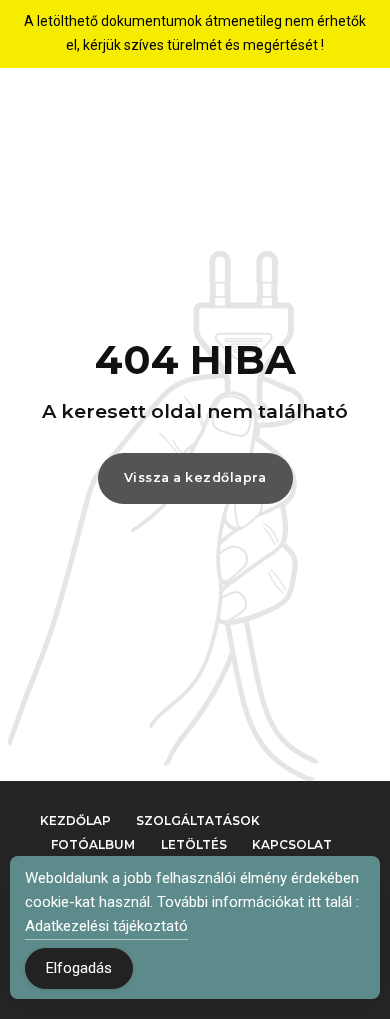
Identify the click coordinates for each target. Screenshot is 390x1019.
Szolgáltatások (198, 820)
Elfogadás (79, 968)
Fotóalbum (93, 844)
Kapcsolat (292, 844)
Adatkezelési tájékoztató (106, 926)
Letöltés (194, 844)
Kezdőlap (75, 820)
